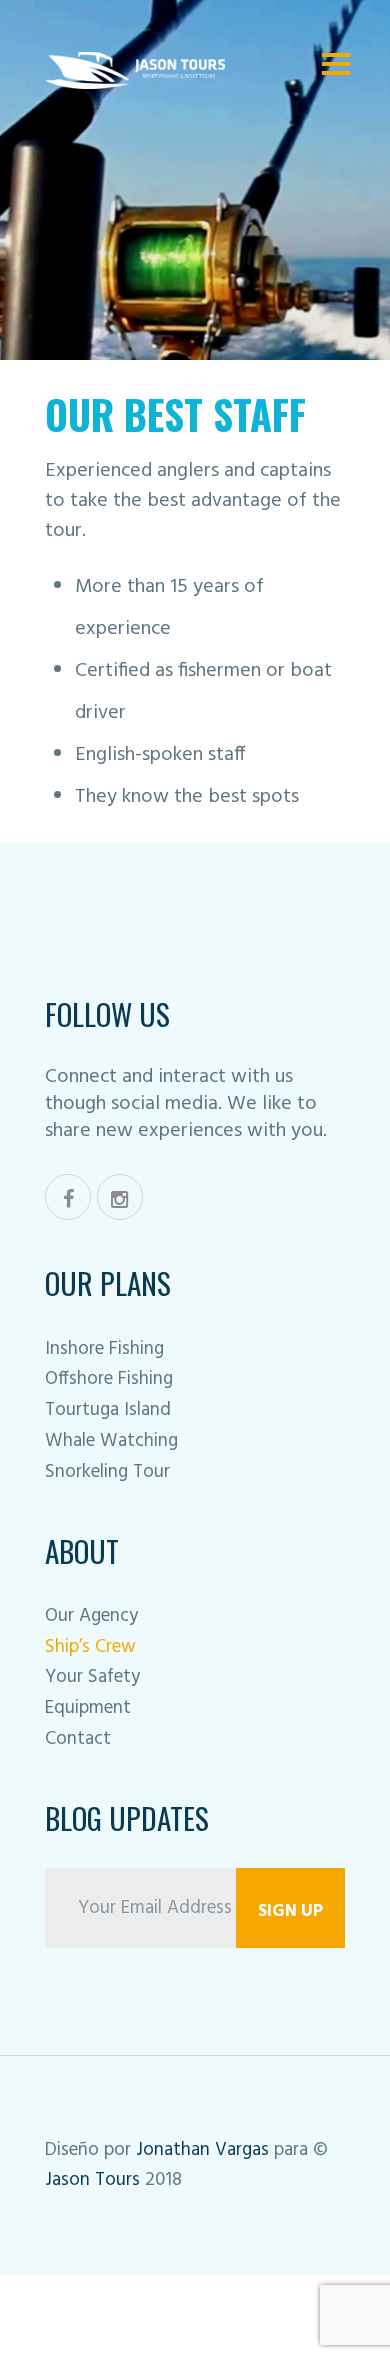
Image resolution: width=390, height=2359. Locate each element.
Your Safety (92, 1677)
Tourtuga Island (108, 1410)
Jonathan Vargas (205, 2150)
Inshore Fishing (104, 1349)
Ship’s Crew (90, 1647)
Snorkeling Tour (107, 1472)
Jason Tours (95, 2180)
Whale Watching (111, 1441)
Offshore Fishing (109, 1379)
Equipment (88, 1708)
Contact (78, 1739)
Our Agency (91, 1616)
